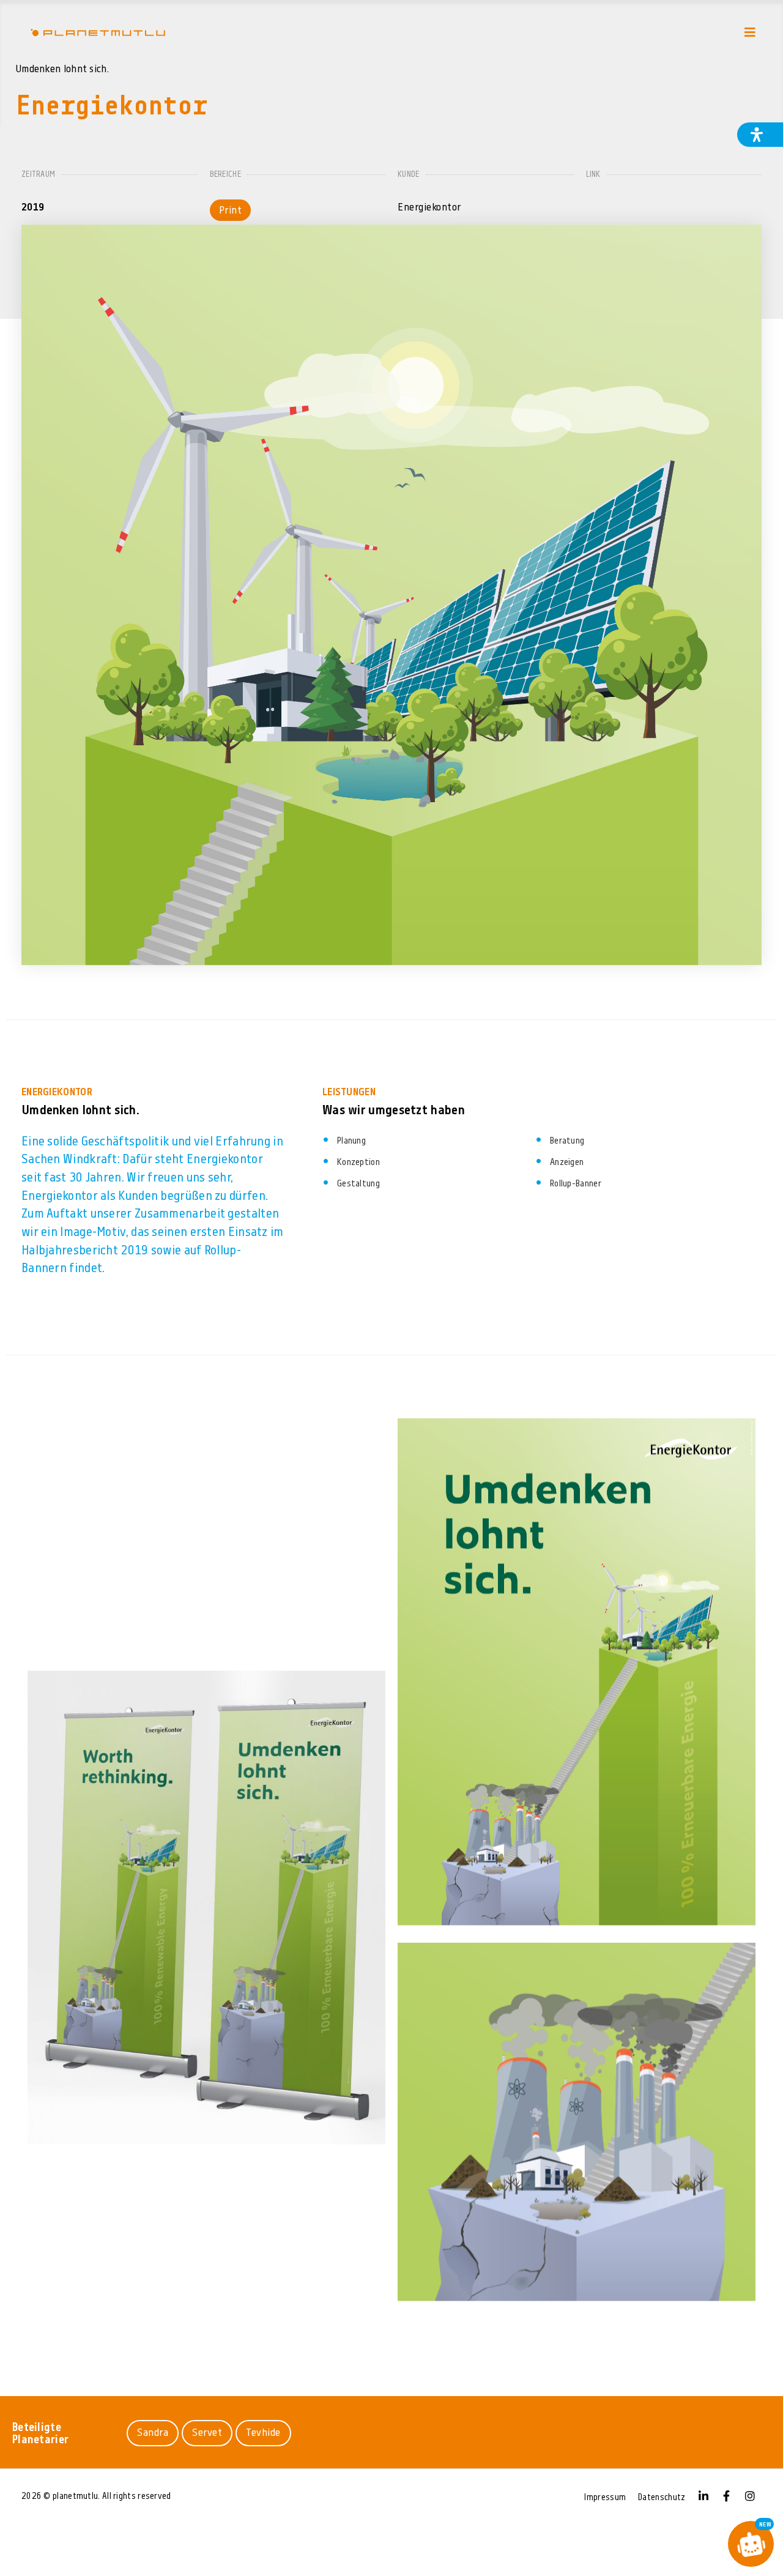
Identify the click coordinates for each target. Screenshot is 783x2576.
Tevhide (263, 2433)
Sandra (153, 2433)
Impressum (605, 2498)
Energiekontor (429, 208)
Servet (207, 2433)
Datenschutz (662, 2498)
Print (231, 211)
